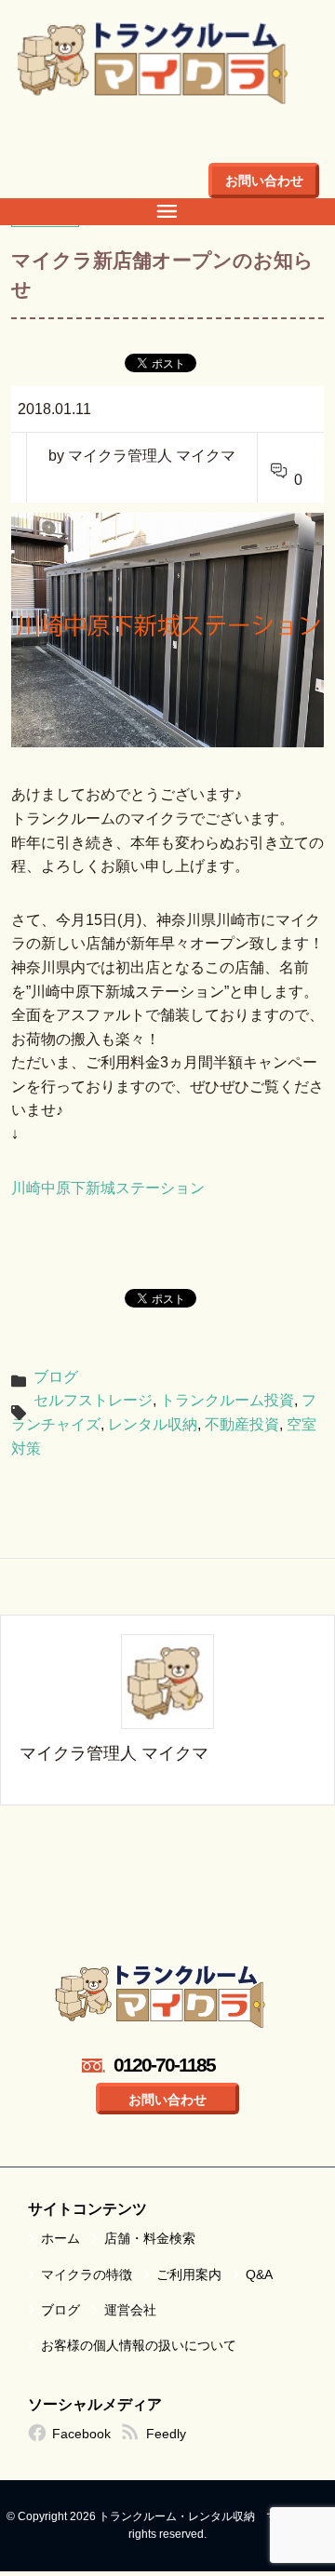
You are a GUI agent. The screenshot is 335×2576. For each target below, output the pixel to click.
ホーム (60, 2238)
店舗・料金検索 (150, 2238)
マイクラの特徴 (87, 2274)
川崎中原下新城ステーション (108, 1188)
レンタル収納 (153, 1424)
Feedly (166, 2434)
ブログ (56, 1377)
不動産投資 (242, 1424)
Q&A (259, 2274)
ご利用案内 (189, 2274)
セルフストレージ (93, 1400)
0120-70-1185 (164, 2065)
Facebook (81, 2434)
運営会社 (130, 2310)
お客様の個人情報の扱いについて (139, 2345)
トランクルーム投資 (227, 1400)
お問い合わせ (264, 181)
